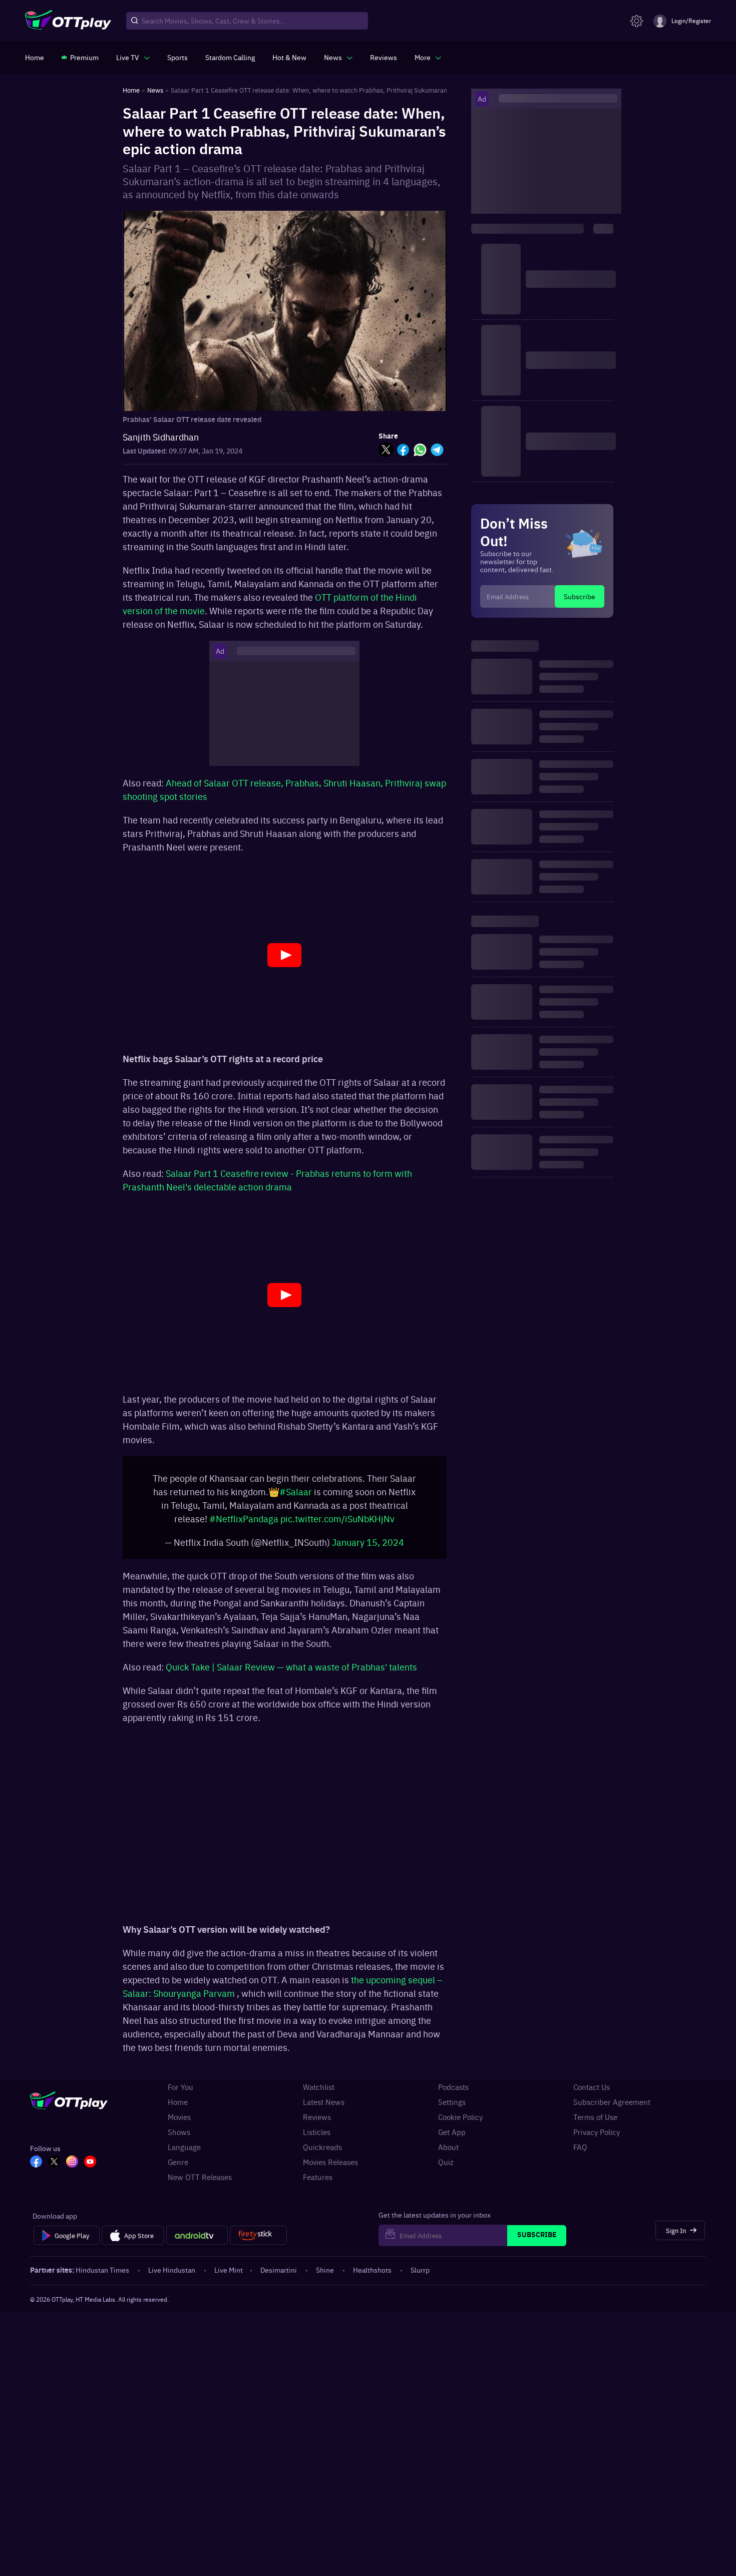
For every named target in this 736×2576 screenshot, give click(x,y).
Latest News (324, 2107)
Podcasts (453, 2092)
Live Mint (229, 2275)
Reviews (317, 2122)
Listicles (317, 2137)
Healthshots (372, 2275)
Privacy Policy (597, 2137)
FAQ (580, 2152)
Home (178, 2107)
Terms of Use (595, 2122)
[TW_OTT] (54, 2168)
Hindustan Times (102, 2275)
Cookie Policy (460, 2122)
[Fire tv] (258, 2241)
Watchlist (319, 2092)
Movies (179, 2122)
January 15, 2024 (368, 1547)
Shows (179, 2137)
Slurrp (420, 2275)
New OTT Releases (200, 2182)
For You (180, 2092)
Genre (178, 2167)
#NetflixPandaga (244, 1524)
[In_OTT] (72, 2168)
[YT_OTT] (90, 2168)
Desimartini (279, 2275)
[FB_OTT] (36, 2168)
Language (184, 2152)
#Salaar (296, 1496)
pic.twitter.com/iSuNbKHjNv (337, 1524)
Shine (325, 2275)
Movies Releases (330, 2167)
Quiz (446, 2167)
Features (318, 2182)
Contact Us (592, 2092)
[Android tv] (197, 2241)
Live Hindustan (172, 2275)
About (448, 2152)
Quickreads (322, 2152)
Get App (452, 2137)
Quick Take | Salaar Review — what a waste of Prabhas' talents (291, 1672)
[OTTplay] (68, 21)
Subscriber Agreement (612, 2107)
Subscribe (580, 596)
